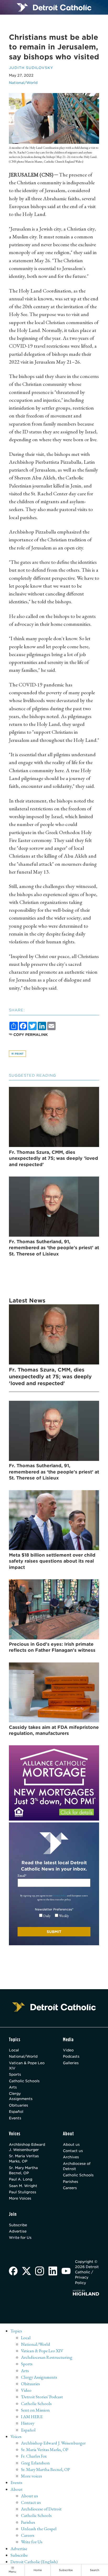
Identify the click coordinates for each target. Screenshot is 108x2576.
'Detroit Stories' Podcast (42, 2397)
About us (71, 2144)
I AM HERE (32, 2417)
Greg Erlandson (35, 2463)
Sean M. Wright (23, 2186)
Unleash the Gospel (39, 2529)
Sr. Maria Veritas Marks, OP (24, 2159)
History (28, 2423)
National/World (23, 83)
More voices (31, 2476)
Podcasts (71, 2056)
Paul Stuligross (23, 2192)
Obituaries (18, 2105)
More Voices (20, 2198)
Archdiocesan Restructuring (47, 2357)
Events (15, 2118)
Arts (13, 2087)
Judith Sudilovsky (31, 68)
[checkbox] (54, 1916)
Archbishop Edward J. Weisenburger (27, 2147)
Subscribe (18, 2225)
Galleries (71, 2063)
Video (68, 2050)
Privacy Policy (60, 1895)
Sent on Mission (35, 2410)
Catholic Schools (24, 2081)
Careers (70, 2188)
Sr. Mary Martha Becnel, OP (23, 2170)
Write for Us (20, 2237)
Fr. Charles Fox (34, 2456)
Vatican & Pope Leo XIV (27, 2066)
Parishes (71, 2182)
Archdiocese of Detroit (77, 2166)
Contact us (73, 2151)
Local (14, 2050)
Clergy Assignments (21, 2096)
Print (19, 1054)
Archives (71, 2157)
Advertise (18, 2231)
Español (16, 2112)
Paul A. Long (21, 2179)
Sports (15, 2074)
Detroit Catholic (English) (34, 2562)
